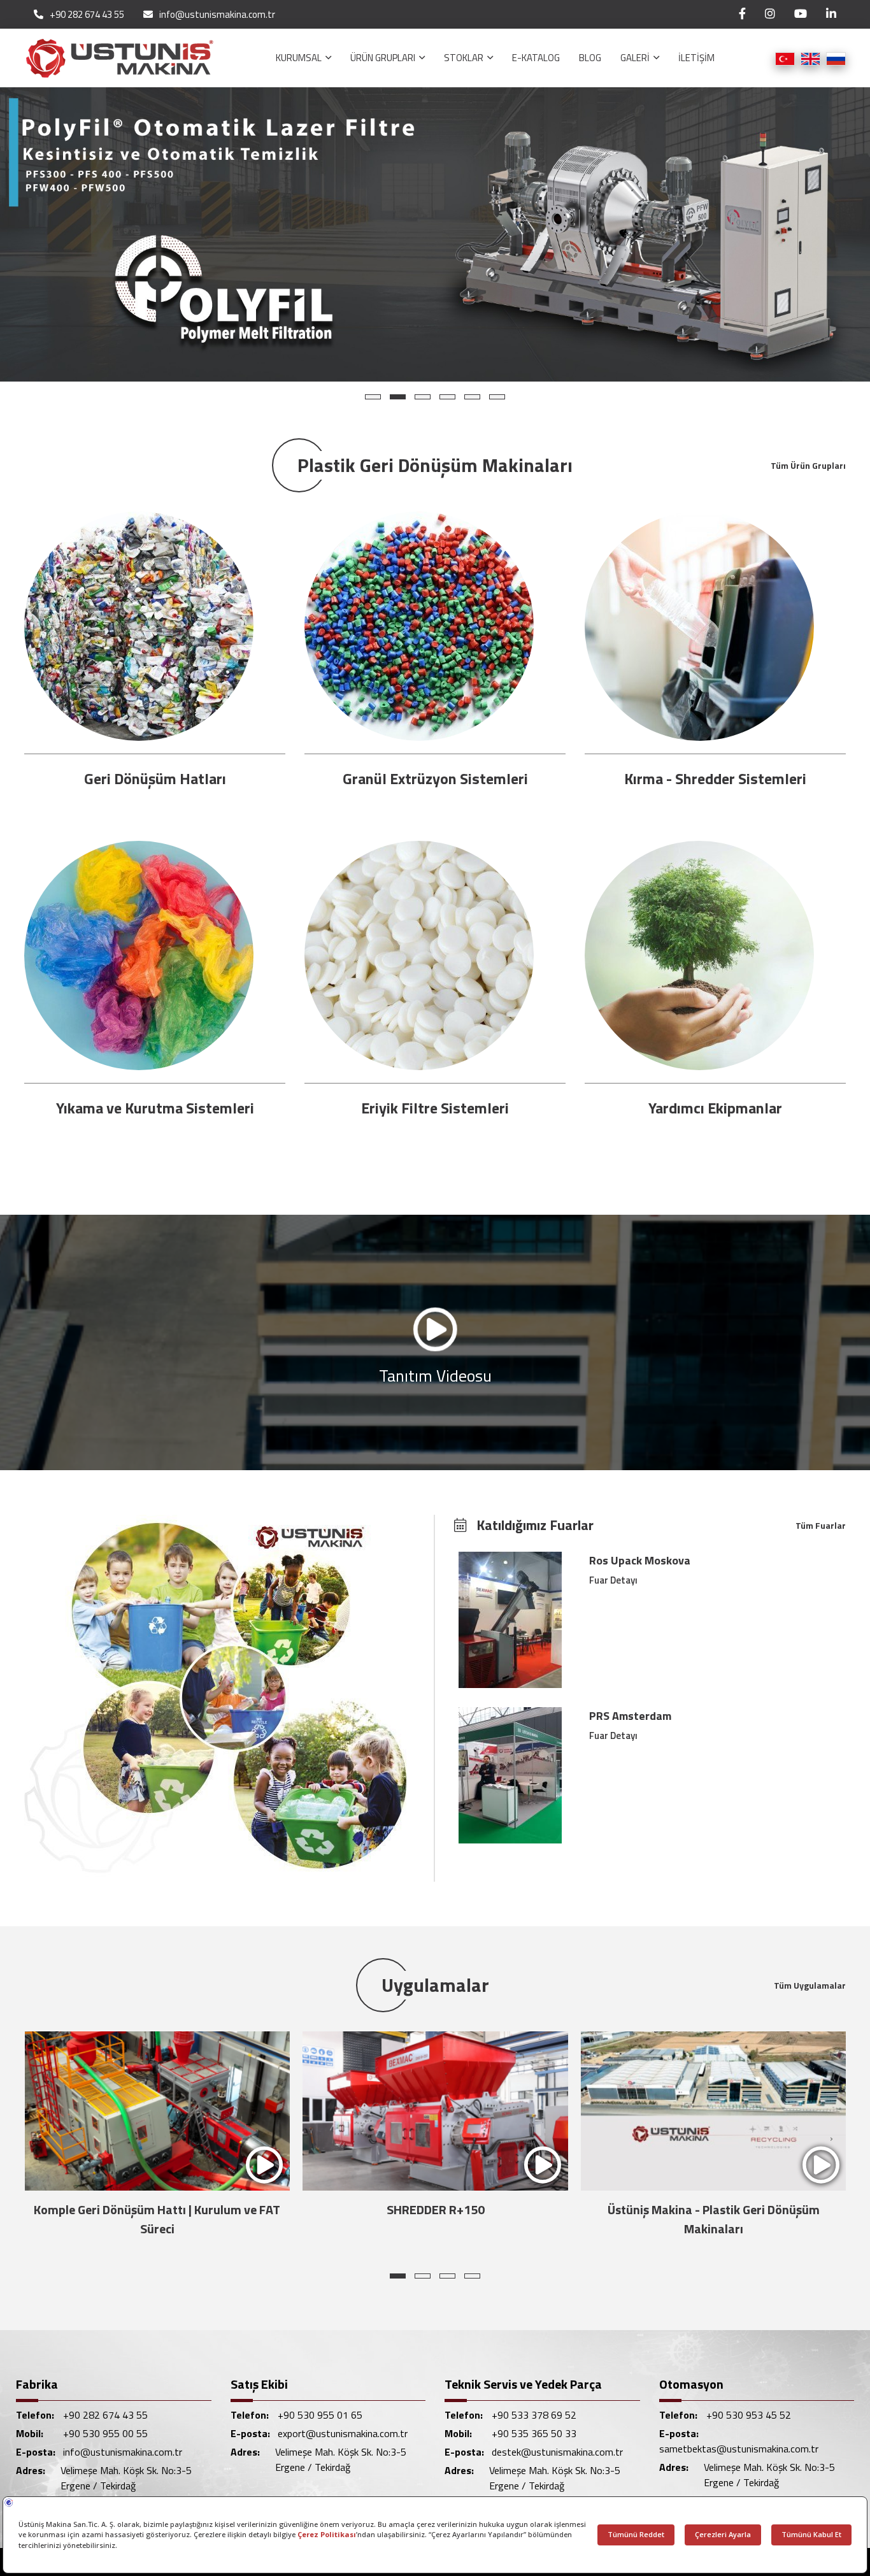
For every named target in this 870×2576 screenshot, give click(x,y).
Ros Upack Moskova (640, 1560)
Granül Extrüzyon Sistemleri (435, 778)
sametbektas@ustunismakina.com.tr (739, 2449)
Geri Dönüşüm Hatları (155, 778)
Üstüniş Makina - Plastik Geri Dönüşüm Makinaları (435, 2219)
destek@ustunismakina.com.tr (557, 2452)
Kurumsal (300, 58)
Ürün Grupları (384, 58)
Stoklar (465, 58)
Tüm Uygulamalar (810, 1985)
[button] (373, 397)
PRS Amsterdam (630, 1716)
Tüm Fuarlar (821, 1525)
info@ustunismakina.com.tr (217, 15)
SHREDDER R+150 (157, 2209)
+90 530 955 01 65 (320, 2415)
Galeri (636, 58)
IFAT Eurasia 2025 (713, 2209)
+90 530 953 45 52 (749, 2415)
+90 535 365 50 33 (534, 2433)
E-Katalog (536, 58)
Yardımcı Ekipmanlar (715, 1108)
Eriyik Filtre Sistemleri (435, 1108)
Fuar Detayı (613, 1580)
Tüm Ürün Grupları (808, 465)
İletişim (696, 58)
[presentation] (39, 2138)
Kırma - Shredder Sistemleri (715, 778)
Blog (590, 58)
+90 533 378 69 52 (534, 2415)
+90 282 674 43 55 (87, 15)
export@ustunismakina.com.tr (343, 2433)
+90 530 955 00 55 (105, 2433)
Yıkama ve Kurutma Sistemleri (155, 1108)
